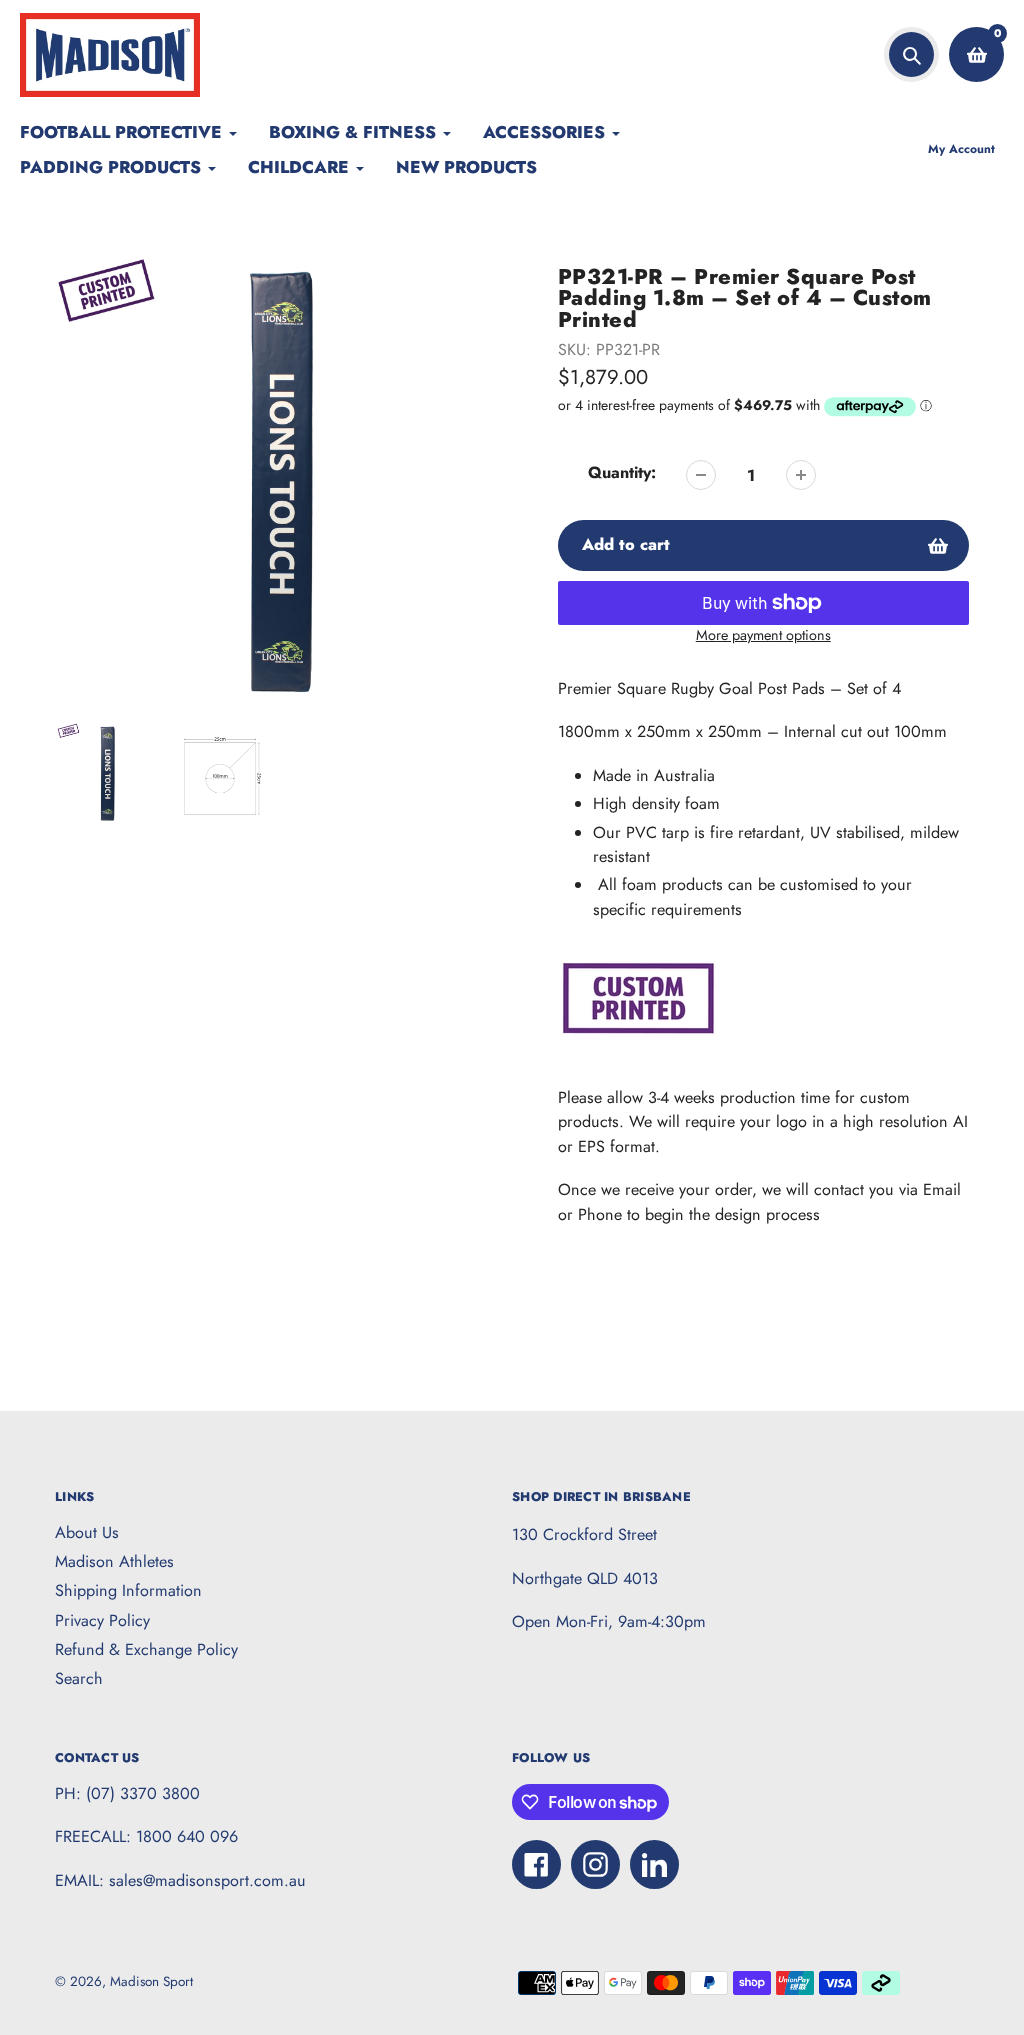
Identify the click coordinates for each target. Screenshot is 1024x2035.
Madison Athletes (114, 1561)
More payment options (763, 635)
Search (79, 1678)
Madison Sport (151, 1981)
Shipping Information (128, 1590)
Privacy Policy (102, 1620)
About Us (87, 1532)
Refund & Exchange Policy (146, 1649)
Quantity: (622, 472)
